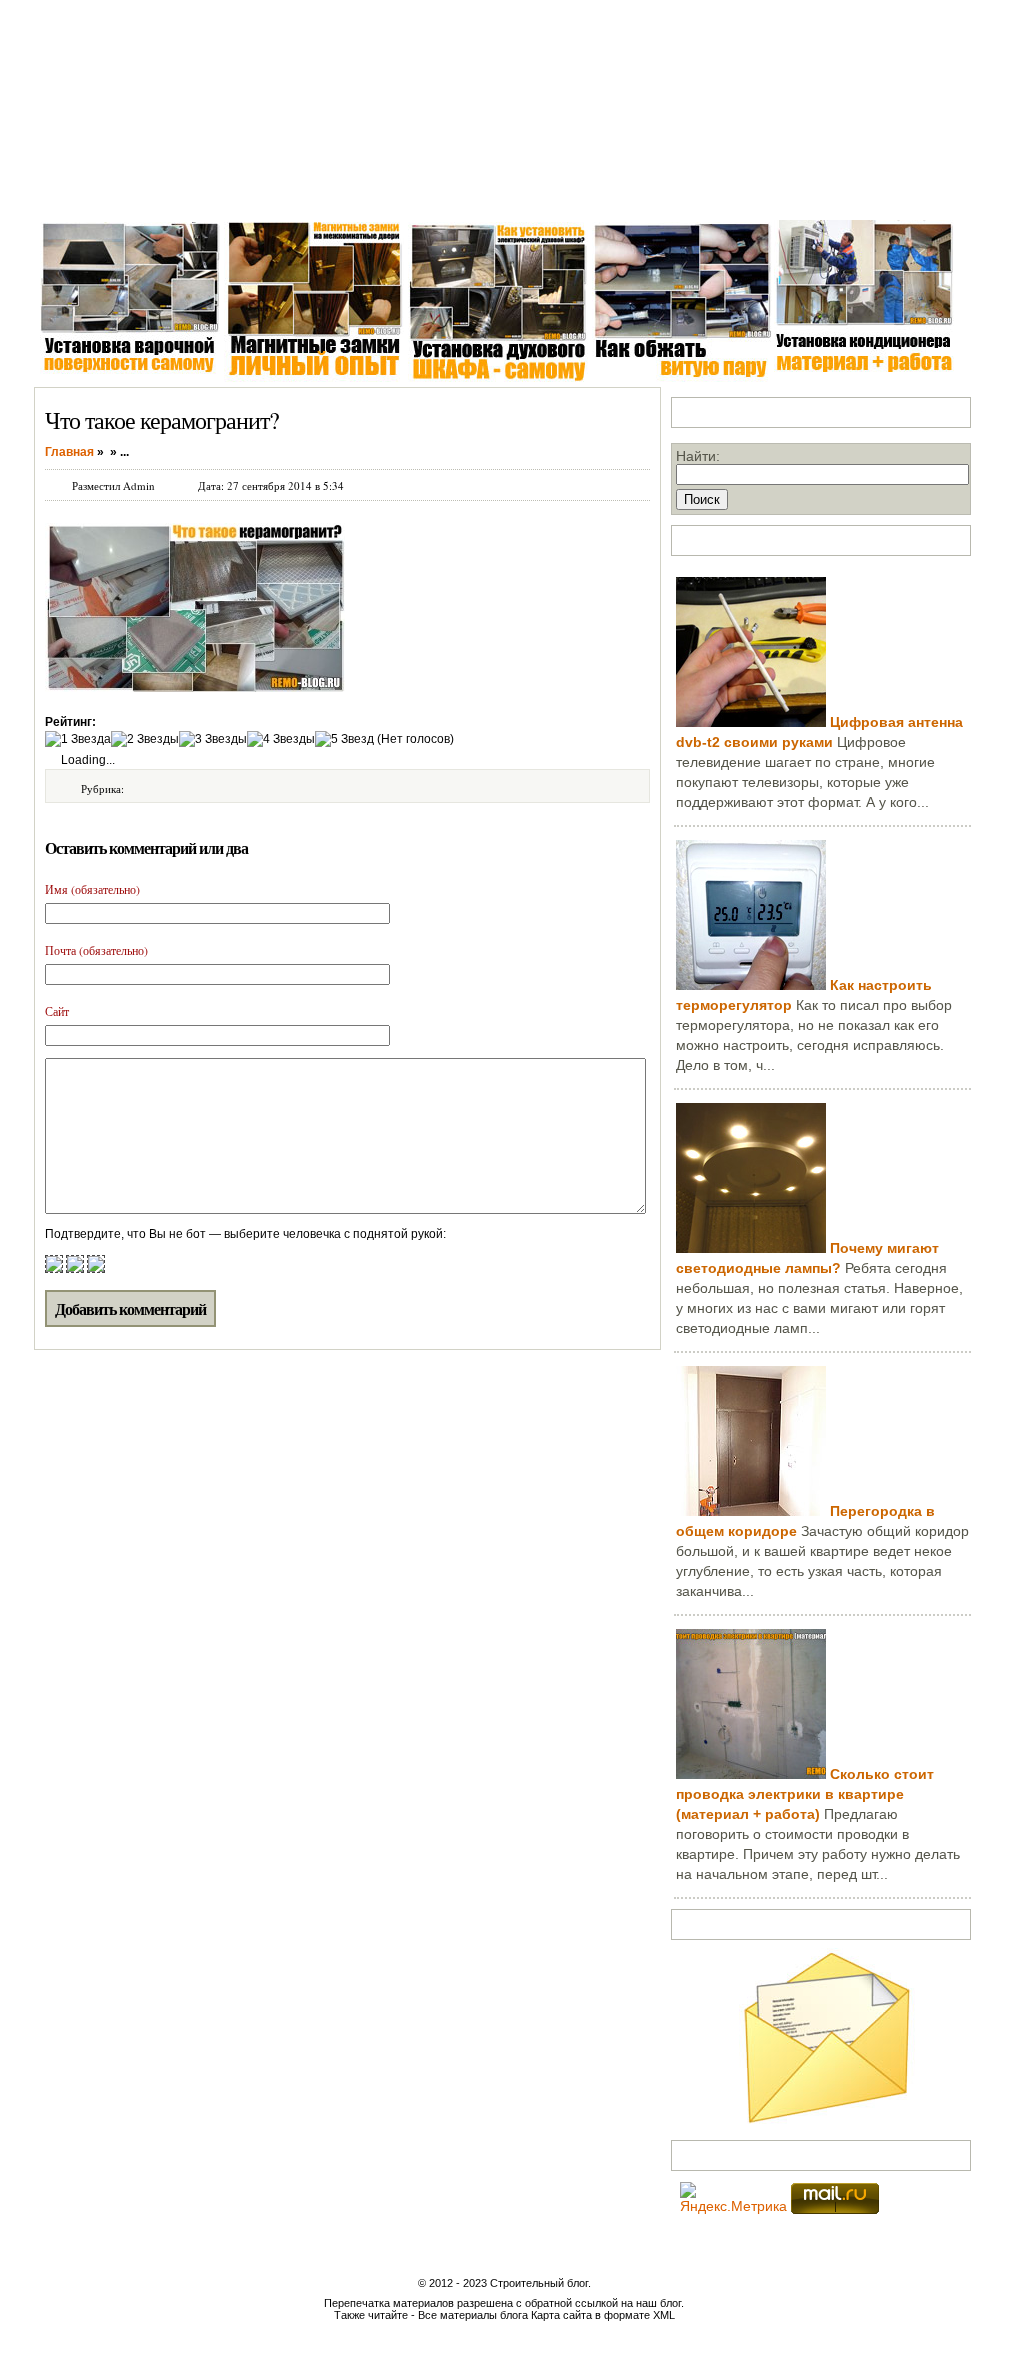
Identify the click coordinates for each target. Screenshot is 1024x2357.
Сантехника (222, 189)
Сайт (57, 1011)
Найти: (698, 456)
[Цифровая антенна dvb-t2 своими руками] (751, 722)
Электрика (317, 189)
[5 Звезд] (344, 739)
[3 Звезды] (213, 739)
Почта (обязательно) (96, 950)
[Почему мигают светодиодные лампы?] (751, 1248)
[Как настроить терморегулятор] (751, 985)
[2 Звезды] (145, 739)
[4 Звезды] (281, 739)
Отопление (408, 189)
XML (664, 2315)
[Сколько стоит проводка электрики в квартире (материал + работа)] (751, 1774)
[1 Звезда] (78, 739)
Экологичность (647, 189)
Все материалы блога (473, 2315)
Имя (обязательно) (92, 889)
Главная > (73, 189)
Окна (145, 189)
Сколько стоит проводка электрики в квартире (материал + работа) (805, 1794)
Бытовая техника (521, 189)
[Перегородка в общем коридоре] (751, 1511)
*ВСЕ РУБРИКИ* (775, 189)
